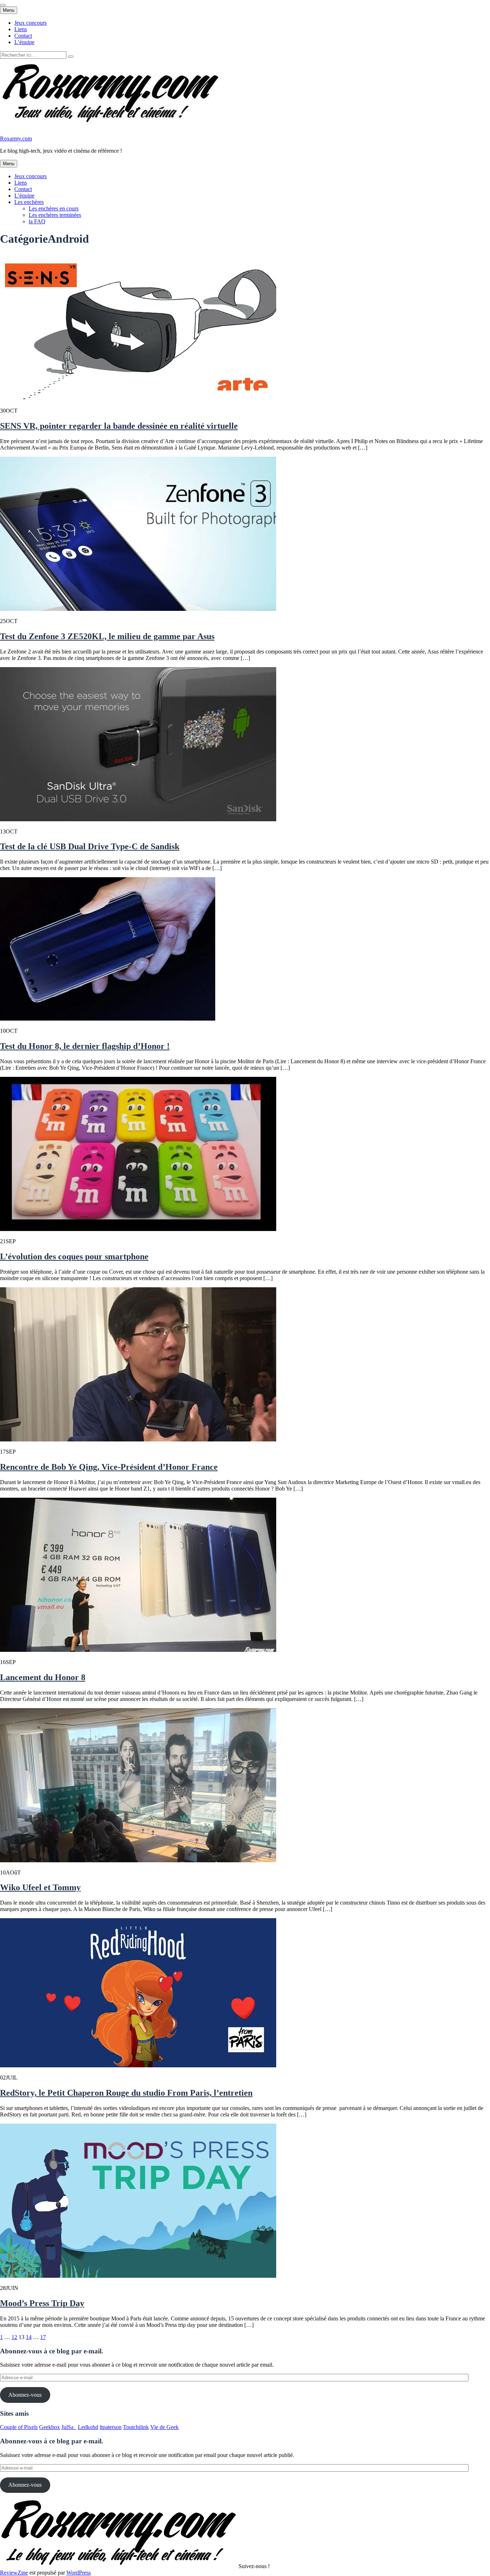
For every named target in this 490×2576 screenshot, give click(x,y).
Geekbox (50, 2427)
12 (14, 2337)
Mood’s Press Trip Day (42, 2303)
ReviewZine (14, 2573)
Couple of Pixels (19, 2427)
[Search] (71, 57)
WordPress (79, 2573)
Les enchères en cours (54, 208)
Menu (9, 10)
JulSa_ (69, 2427)
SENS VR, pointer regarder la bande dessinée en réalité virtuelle (119, 426)
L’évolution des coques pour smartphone (74, 1256)
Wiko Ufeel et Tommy (40, 1887)
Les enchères (29, 202)
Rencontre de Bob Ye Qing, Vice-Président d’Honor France (109, 1467)
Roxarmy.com (16, 139)
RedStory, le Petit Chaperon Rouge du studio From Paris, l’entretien (126, 2093)
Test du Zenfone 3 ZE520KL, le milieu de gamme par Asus (107, 636)
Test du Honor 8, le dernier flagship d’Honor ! (85, 1046)
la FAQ (37, 221)
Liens (21, 29)
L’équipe (24, 42)
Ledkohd (88, 2427)
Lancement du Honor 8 (43, 1677)
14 (29, 2337)
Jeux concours (30, 23)
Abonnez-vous (25, 2395)
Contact (23, 36)
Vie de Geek (164, 2427)
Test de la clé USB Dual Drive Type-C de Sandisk (90, 846)
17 (43, 2337)
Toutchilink (136, 2427)
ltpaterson (111, 2427)
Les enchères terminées (55, 215)
